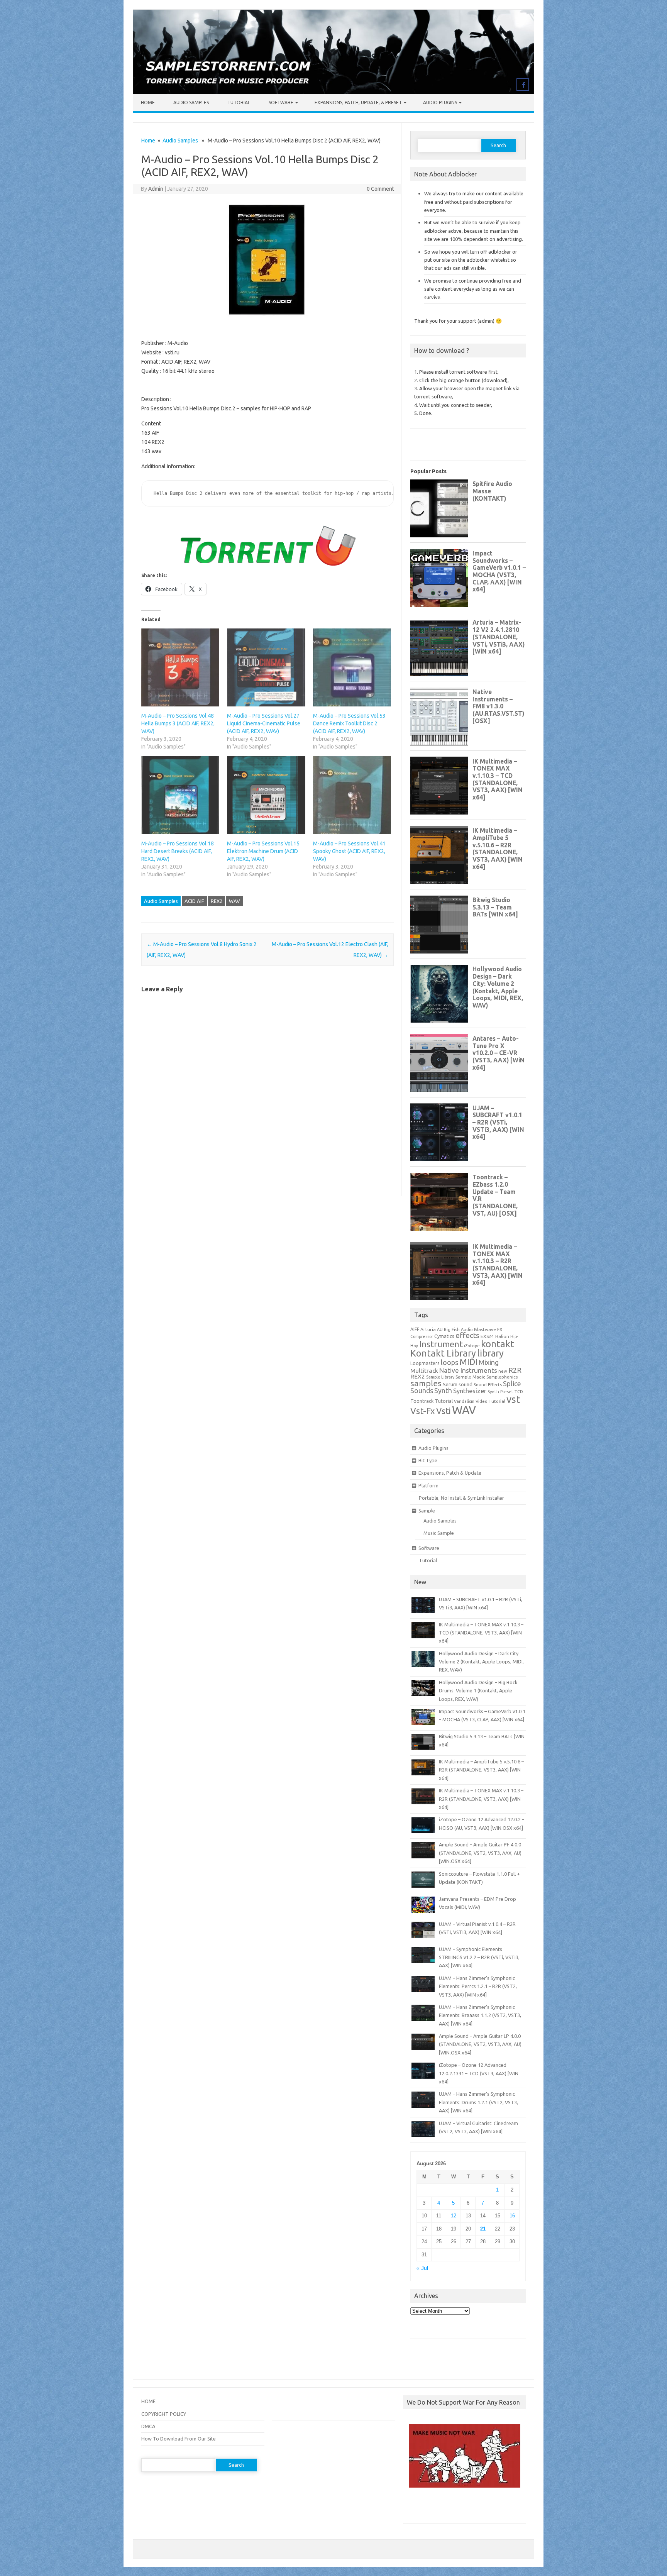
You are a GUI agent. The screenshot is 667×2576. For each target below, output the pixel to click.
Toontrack (422, 1401)
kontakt (498, 1344)
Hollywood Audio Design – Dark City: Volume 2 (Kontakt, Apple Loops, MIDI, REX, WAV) (481, 1662)
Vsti (444, 1411)
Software (281, 102)
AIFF (415, 1329)
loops (449, 1362)
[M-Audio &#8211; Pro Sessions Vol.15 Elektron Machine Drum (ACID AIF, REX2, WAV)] (266, 795)
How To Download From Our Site (179, 2439)
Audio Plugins (440, 102)
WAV (234, 901)
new (503, 1371)
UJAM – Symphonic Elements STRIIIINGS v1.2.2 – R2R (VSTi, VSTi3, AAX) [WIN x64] (479, 1957)
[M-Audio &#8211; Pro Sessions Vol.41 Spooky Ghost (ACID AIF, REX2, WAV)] (352, 795)
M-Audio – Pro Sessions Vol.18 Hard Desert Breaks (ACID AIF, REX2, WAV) (178, 851)
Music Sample (439, 1533)
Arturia (428, 1329)
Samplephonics (502, 1377)
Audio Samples (191, 102)
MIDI (468, 1362)
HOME (148, 2401)
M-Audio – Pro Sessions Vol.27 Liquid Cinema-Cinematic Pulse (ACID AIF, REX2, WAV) (264, 723)
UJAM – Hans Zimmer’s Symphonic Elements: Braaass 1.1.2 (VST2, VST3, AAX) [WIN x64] (480, 2015)
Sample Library (440, 1377)
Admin (156, 189)
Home (148, 102)
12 (454, 2216)
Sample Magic (470, 1377)
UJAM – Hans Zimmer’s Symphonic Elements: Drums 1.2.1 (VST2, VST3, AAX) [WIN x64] (478, 2102)
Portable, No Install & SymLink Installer (461, 1498)
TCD (519, 1391)
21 (483, 2229)
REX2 (217, 901)
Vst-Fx (423, 1411)
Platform (428, 1485)
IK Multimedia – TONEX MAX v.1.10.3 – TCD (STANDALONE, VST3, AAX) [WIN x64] (481, 1633)
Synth (443, 1390)
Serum (450, 1384)
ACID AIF (194, 901)
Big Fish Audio (458, 1329)
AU (440, 1329)
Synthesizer (470, 1391)
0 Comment (380, 189)
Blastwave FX (488, 1329)
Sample (427, 1511)
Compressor (422, 1336)
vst (513, 1399)
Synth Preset (500, 1392)
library (490, 1353)
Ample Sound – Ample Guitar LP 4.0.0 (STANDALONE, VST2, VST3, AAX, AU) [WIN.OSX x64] (480, 2044)
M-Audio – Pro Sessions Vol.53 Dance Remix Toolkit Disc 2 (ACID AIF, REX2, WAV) (349, 723)
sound (466, 1384)
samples (426, 1383)
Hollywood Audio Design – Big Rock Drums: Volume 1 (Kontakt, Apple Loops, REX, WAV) (478, 1691)
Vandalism (464, 1401)
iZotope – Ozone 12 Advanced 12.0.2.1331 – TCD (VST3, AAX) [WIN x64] (479, 2073)
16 (512, 2216)
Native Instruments (468, 1370)
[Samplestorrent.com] (333, 92)
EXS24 (487, 1336)
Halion (502, 1336)
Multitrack (424, 1371)
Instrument (441, 1344)
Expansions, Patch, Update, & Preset (358, 102)
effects (467, 1335)
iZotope (472, 1346)
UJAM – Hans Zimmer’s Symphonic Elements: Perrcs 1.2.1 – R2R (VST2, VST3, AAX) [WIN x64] (478, 1986)
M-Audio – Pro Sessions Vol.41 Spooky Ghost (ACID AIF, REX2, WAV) (349, 851)
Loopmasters (425, 1363)
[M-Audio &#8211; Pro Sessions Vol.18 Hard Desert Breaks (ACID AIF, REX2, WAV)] (180, 795)
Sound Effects (488, 1385)
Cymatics (444, 1336)
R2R (515, 1370)
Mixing (489, 1362)
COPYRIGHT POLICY (164, 2414)
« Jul (422, 2268)
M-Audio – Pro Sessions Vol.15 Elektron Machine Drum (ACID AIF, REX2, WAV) (263, 851)
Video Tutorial (490, 1401)
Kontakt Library (443, 1353)
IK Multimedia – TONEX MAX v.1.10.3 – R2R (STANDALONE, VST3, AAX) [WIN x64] (481, 1799)
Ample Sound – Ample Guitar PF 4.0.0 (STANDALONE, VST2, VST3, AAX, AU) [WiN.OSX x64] (480, 1853)
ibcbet (414, 2508)
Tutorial (239, 102)
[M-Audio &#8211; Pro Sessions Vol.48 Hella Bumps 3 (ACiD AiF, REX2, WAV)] (180, 667)
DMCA (148, 2426)
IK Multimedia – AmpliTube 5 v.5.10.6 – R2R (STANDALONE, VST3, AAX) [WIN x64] (481, 1770)
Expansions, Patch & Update (450, 1473)
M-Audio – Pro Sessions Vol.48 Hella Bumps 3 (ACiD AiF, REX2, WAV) (178, 723)
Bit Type (428, 1460)
